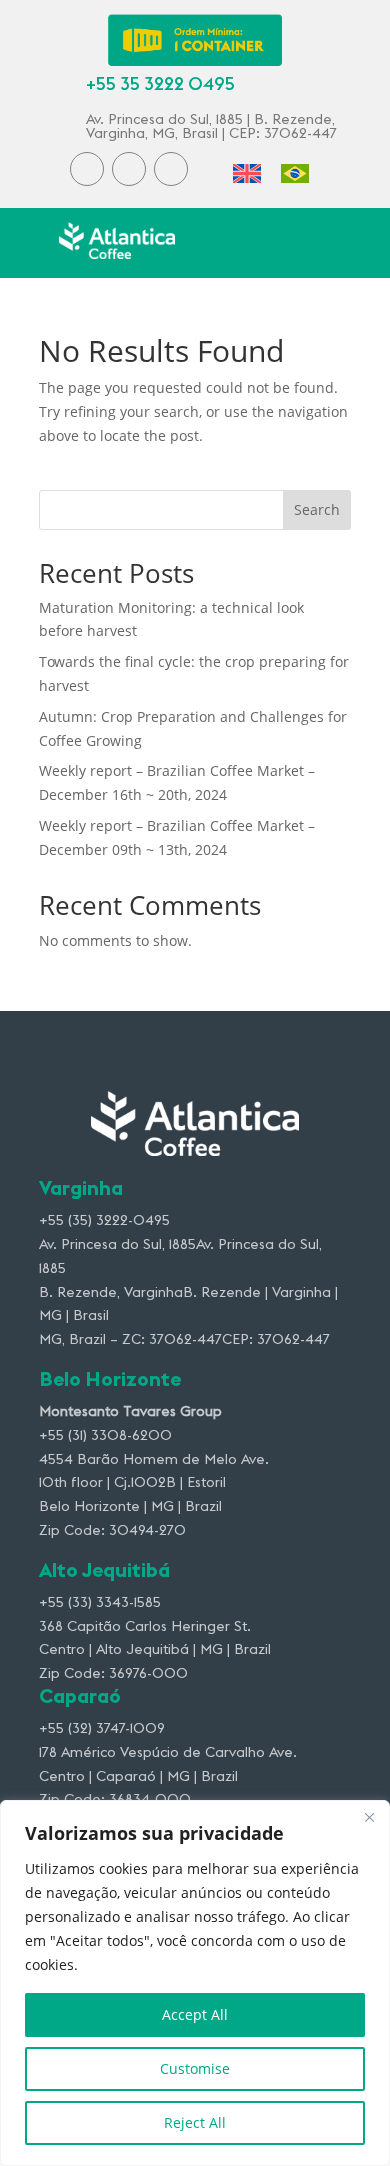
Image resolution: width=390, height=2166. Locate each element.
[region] (195, 1983)
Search (317, 509)
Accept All (195, 2014)
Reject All (195, 2122)
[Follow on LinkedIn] (171, 169)
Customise (195, 2068)
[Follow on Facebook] (87, 169)
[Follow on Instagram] (129, 169)
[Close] (369, 1817)
